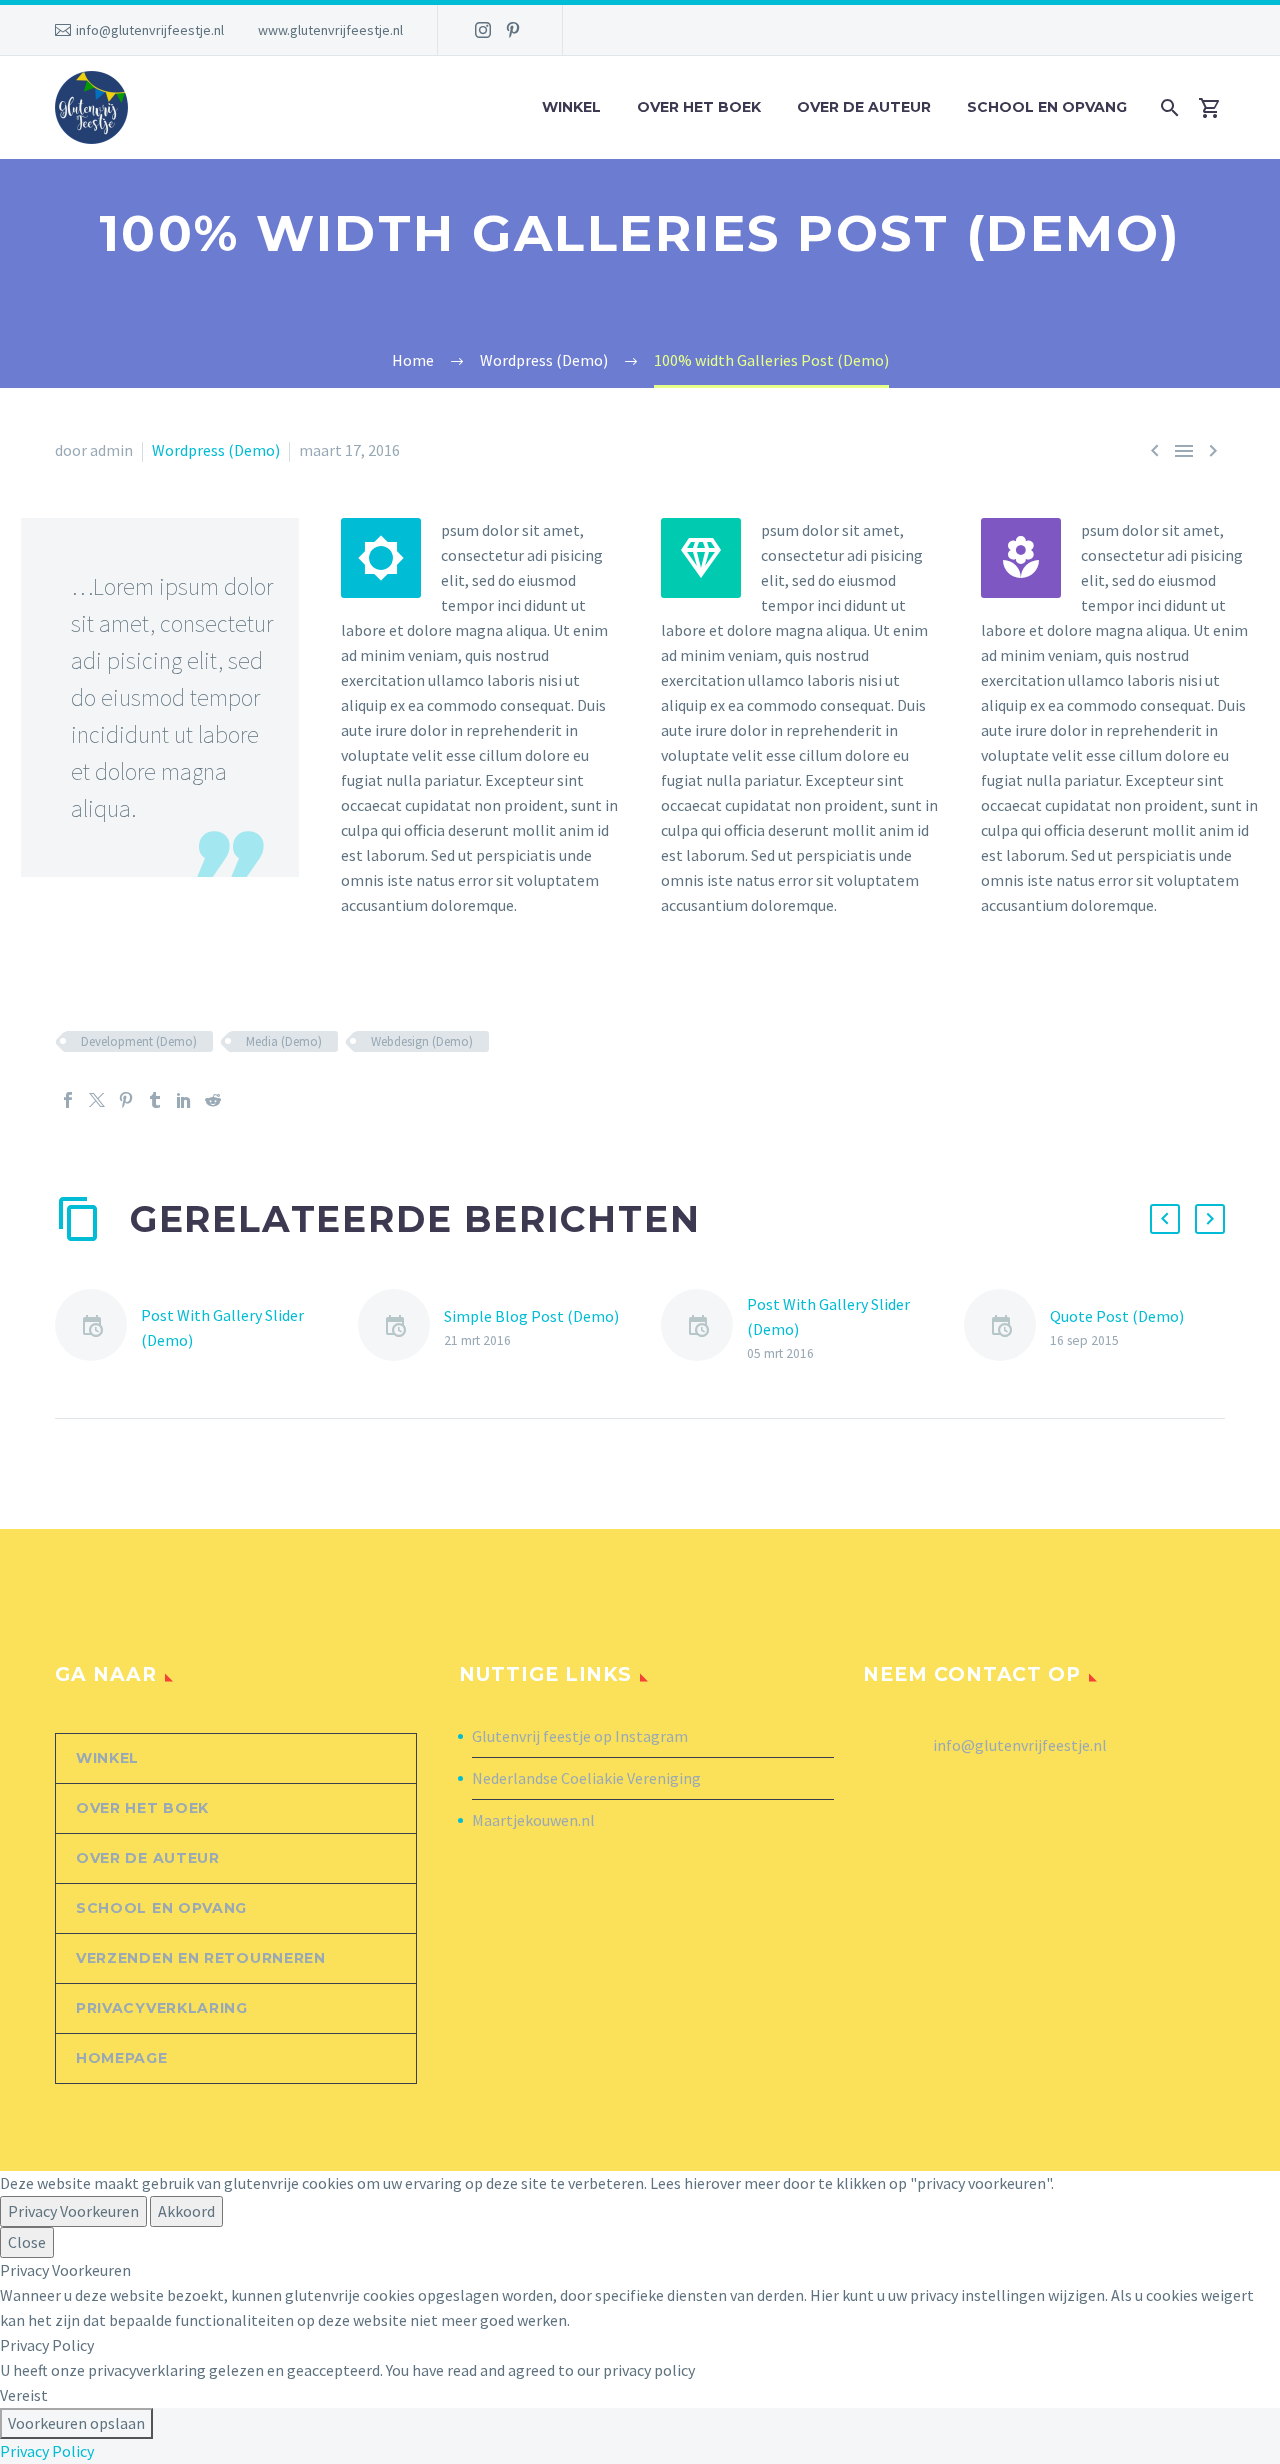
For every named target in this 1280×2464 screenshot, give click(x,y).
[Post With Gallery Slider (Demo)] (98, 1328)
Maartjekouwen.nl (533, 1820)
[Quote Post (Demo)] (1007, 1328)
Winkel (571, 107)
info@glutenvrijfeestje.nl (150, 30)
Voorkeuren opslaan (76, 2423)
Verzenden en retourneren (201, 1958)
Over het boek (699, 107)
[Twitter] (97, 1100)
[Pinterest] (513, 30)
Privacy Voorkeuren (73, 2211)
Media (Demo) (284, 1041)
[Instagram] (483, 30)
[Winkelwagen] (1217, 107)
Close (27, 2242)
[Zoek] (1167, 107)
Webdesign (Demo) (422, 1041)
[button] (1165, 1219)
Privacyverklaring (162, 2008)
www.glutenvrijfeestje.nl (330, 30)
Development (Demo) (139, 1041)
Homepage (122, 2058)
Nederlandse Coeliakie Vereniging (586, 1778)
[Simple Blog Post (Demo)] (401, 1328)
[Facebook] (68, 1100)
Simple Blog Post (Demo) (531, 1316)
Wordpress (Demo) (216, 450)
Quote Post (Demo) (1117, 1316)
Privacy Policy (47, 2451)
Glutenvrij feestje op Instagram (580, 1736)
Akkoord (186, 2211)
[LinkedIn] (184, 1100)
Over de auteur (864, 107)
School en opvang (1047, 107)
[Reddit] (213, 1100)
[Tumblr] (155, 1100)
